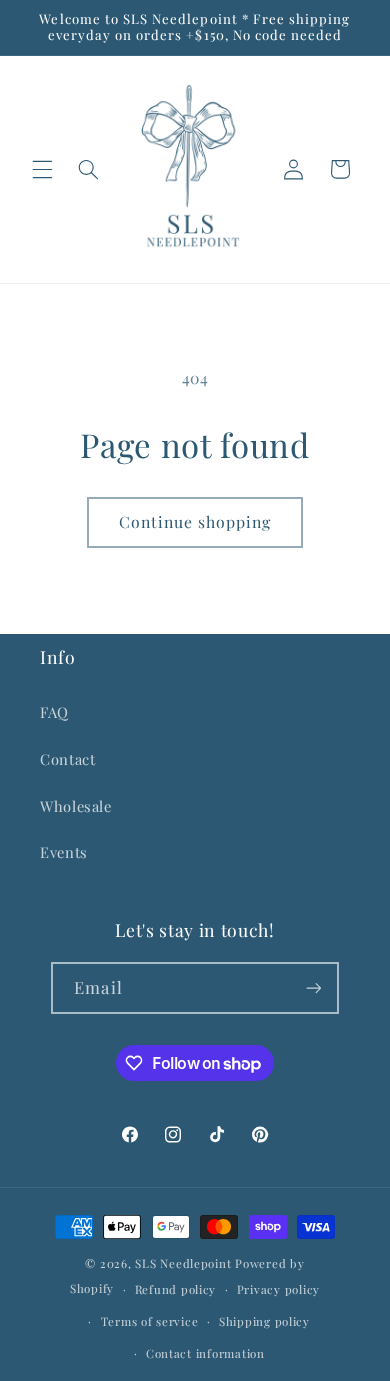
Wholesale (76, 806)
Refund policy (176, 1289)
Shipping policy (264, 1321)
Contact (67, 759)
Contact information (205, 1353)
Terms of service (150, 1321)
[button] (42, 169)
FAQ (54, 712)
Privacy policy (278, 1289)
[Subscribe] (313, 987)
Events (64, 852)
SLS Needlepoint (183, 1263)
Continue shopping (195, 521)
